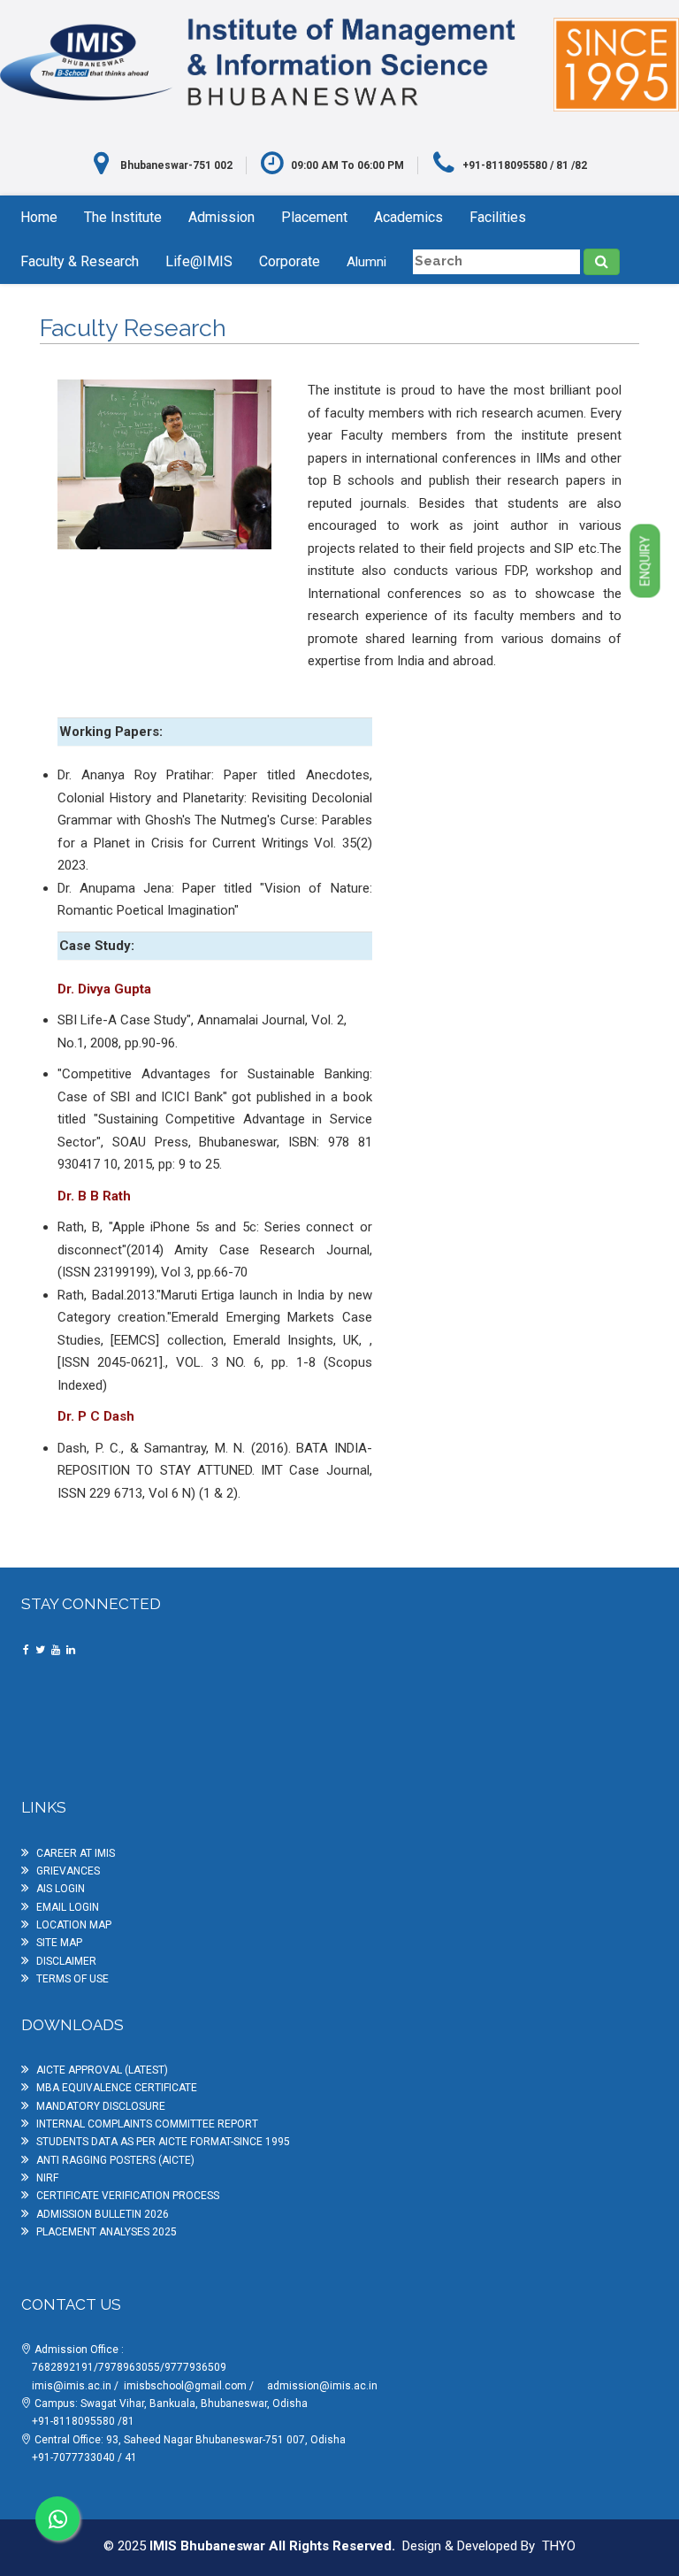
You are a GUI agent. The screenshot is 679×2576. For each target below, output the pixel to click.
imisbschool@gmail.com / (190, 2386)
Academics (408, 217)
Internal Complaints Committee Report (147, 2124)
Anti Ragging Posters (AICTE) (115, 2160)
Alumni (366, 262)
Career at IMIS (76, 1853)
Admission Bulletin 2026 (103, 2214)
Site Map (59, 1943)
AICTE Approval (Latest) (102, 2070)
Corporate (290, 261)
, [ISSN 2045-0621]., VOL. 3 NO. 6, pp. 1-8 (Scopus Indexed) (215, 1363)
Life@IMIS (199, 261)
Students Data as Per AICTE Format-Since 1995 (163, 2142)
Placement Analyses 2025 (107, 2232)
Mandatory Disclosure (101, 2106)
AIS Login (61, 1889)
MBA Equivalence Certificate (117, 2088)
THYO (559, 2546)
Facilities (498, 217)
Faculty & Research (80, 261)
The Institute (123, 217)
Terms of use (72, 1979)
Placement (314, 217)
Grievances (68, 1871)
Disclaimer (66, 1961)
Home (39, 217)
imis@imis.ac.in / (76, 2386)
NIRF (47, 2178)
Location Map (74, 1925)
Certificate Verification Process (128, 2196)
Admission (221, 217)
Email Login (68, 1907)
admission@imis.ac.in (322, 2386)
